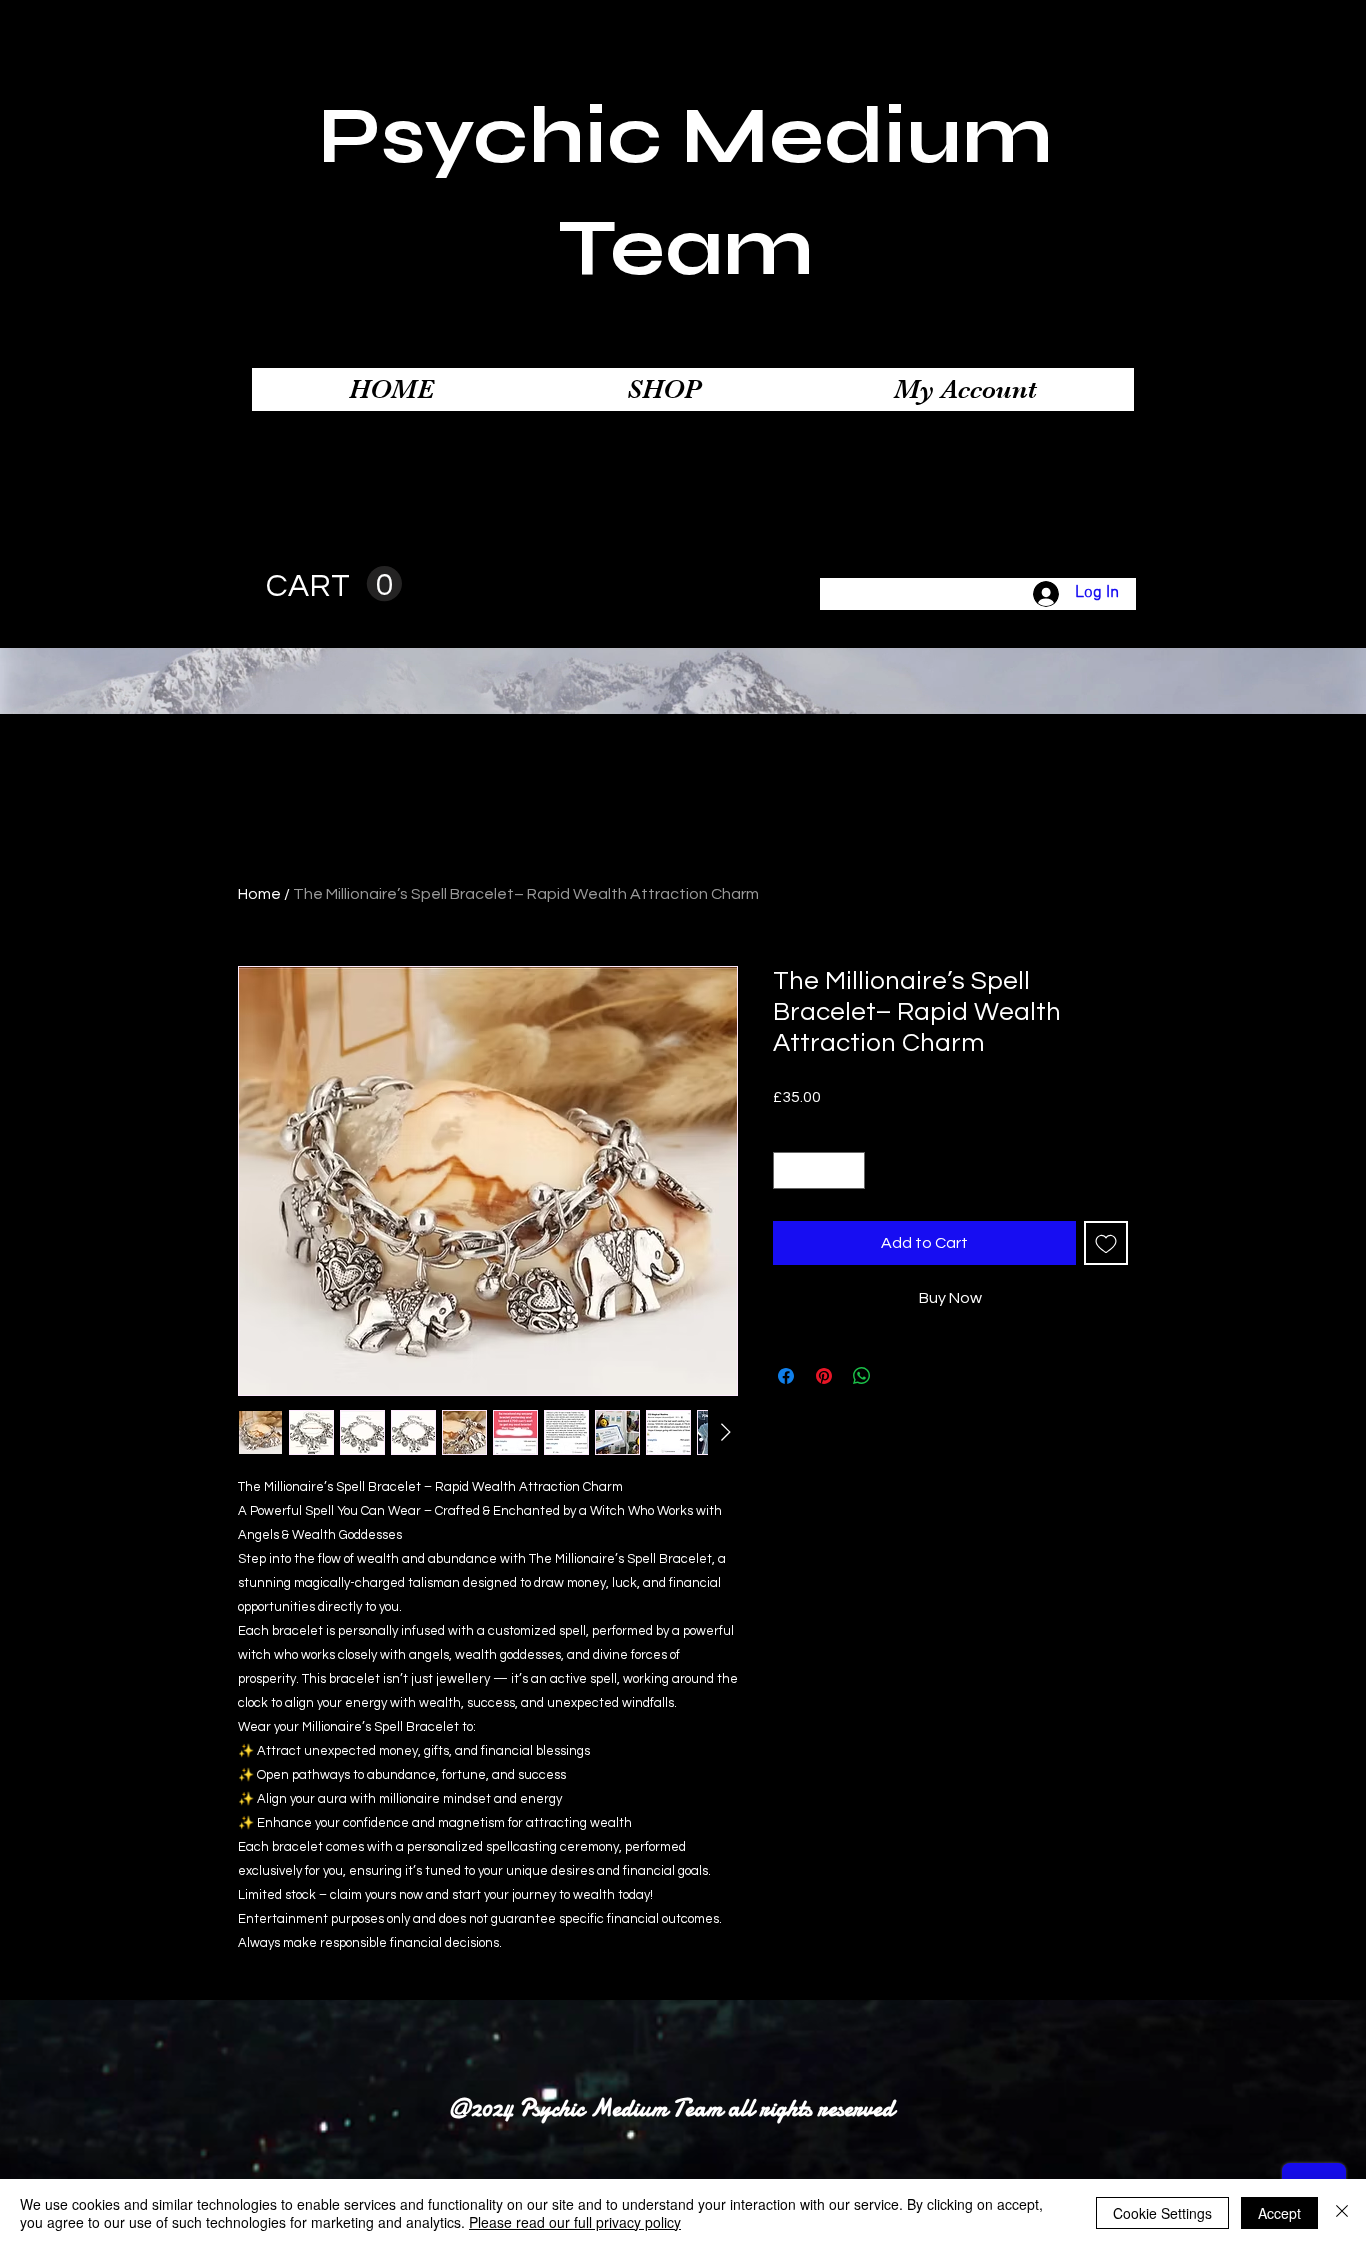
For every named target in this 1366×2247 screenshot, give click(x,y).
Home (259, 894)
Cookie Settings (1162, 2213)
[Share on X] (900, 1376)
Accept (1279, 2213)
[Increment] (849, 1170)
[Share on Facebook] (786, 1376)
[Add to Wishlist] (1106, 1243)
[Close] (1342, 2213)
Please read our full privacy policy (575, 2222)
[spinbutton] (819, 1170)
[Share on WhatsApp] (862, 1376)
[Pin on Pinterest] (824, 1376)
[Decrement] (788, 1170)
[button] (334, 584)
